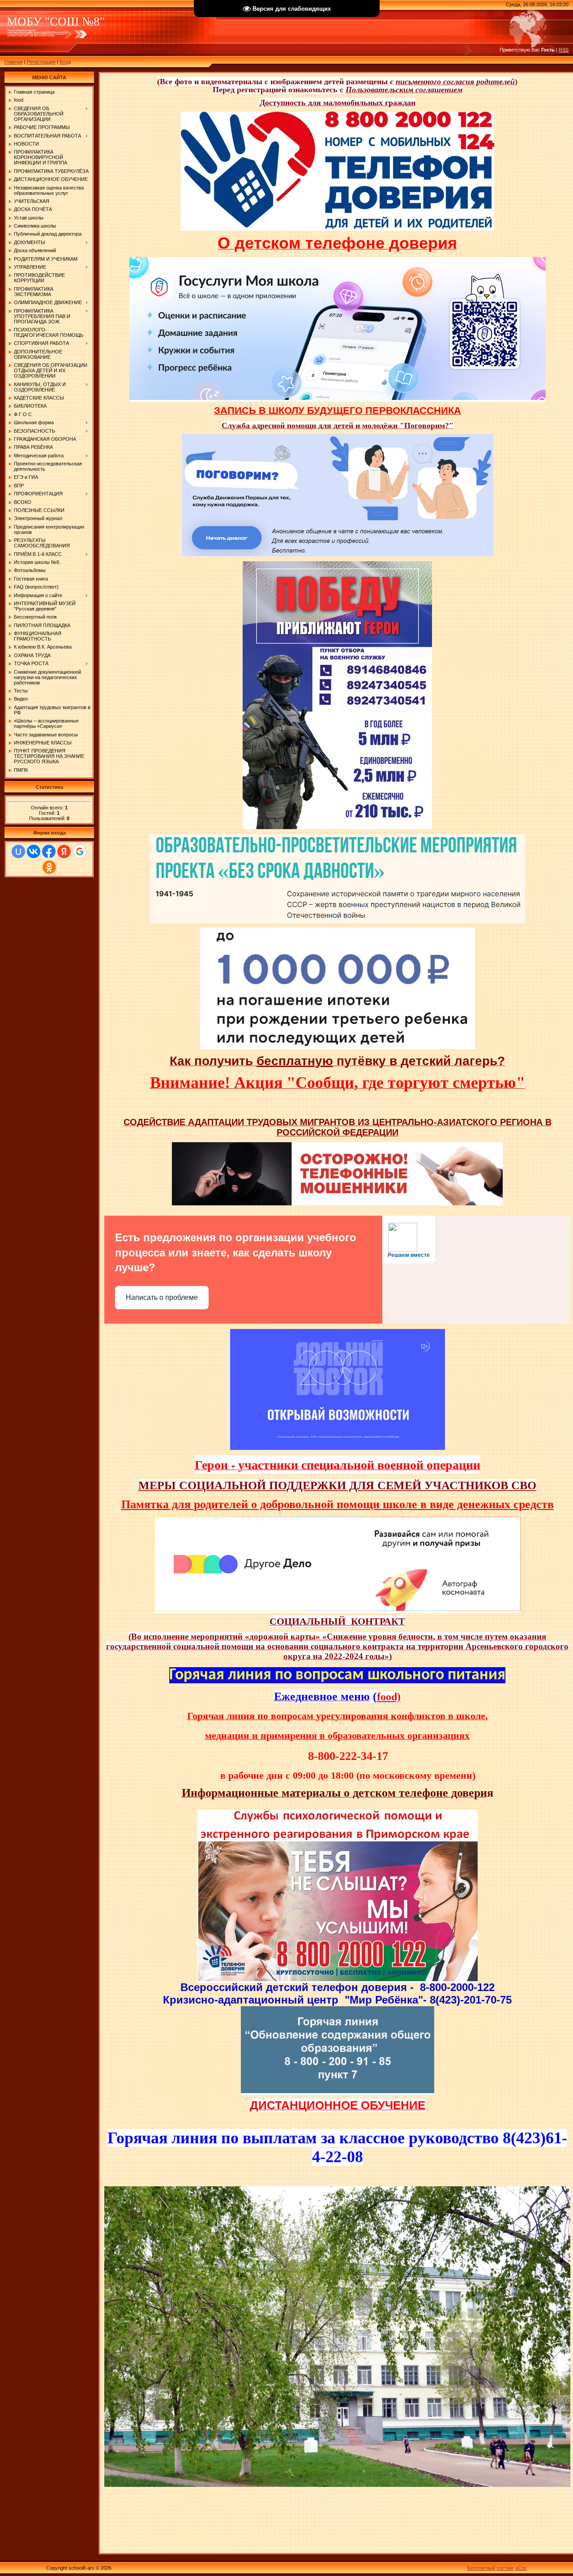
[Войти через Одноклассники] (49, 867)
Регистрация (41, 62)
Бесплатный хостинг (491, 2568)
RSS (564, 50)
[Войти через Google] (80, 851)
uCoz (521, 2568)
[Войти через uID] (18, 851)
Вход (65, 62)
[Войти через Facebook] (49, 851)
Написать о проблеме (162, 1297)
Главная (14, 62)
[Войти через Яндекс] (64, 851)
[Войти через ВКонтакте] (34, 851)
